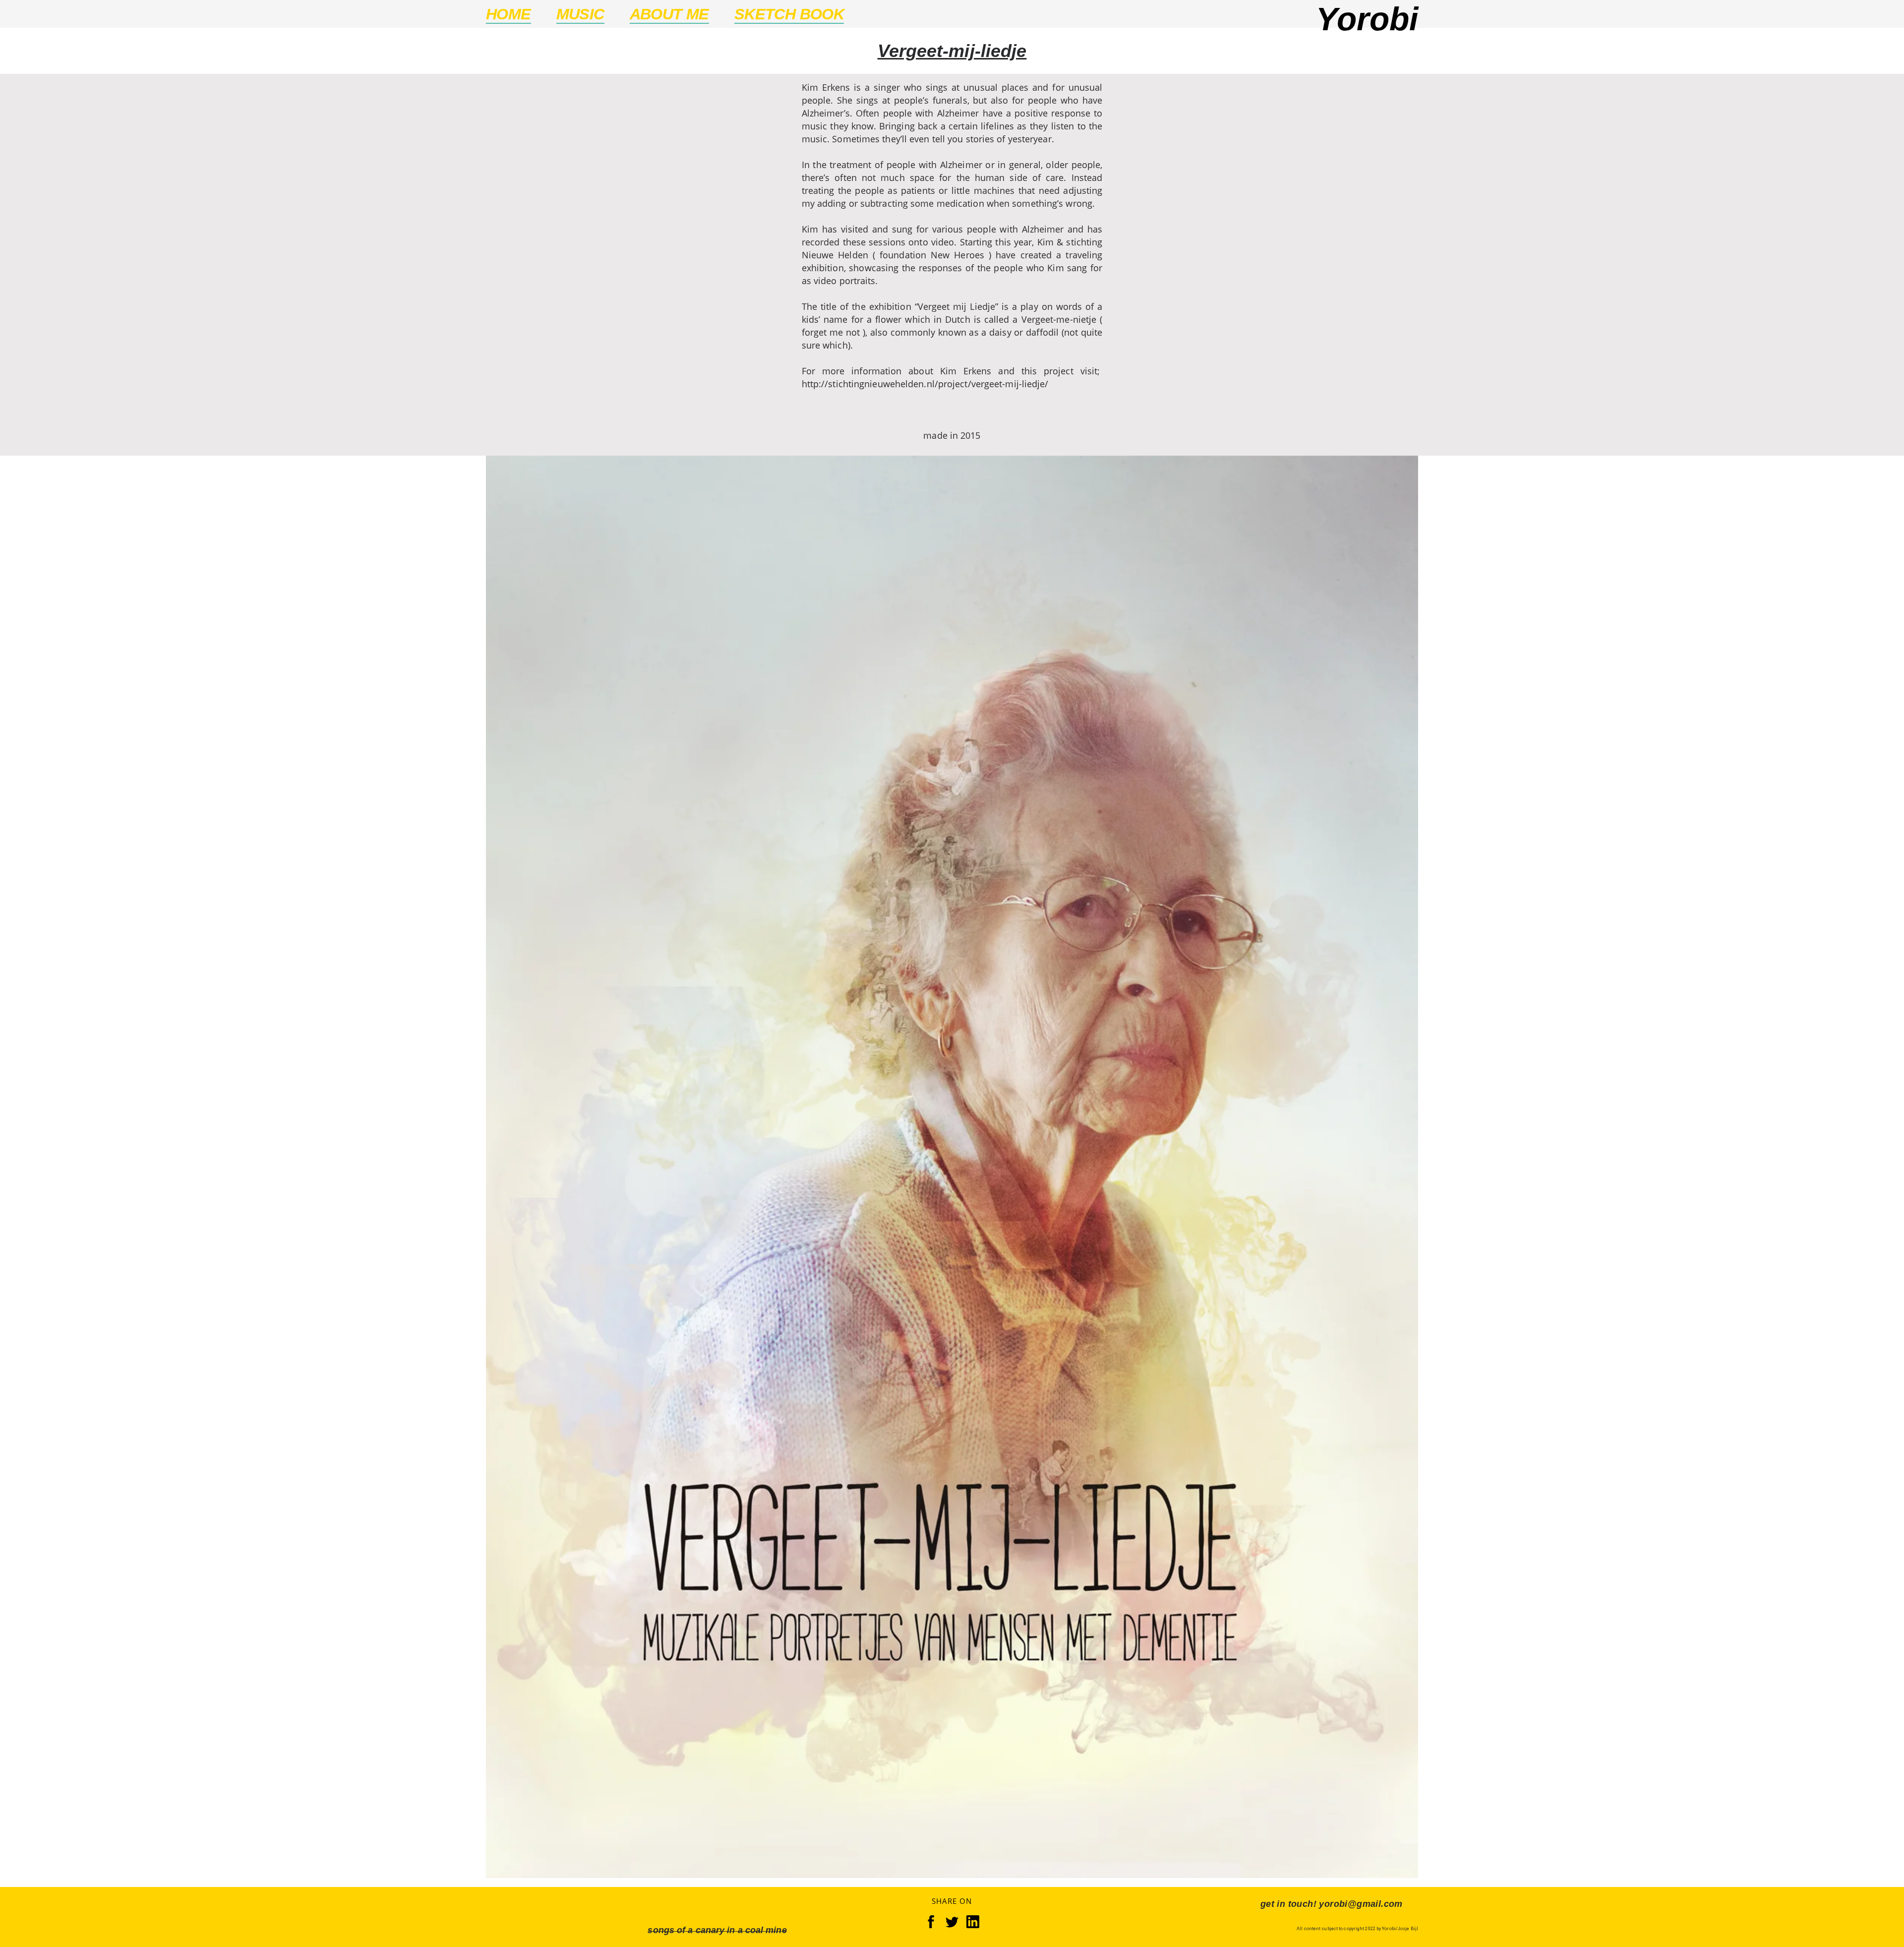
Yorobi (1367, 19)
